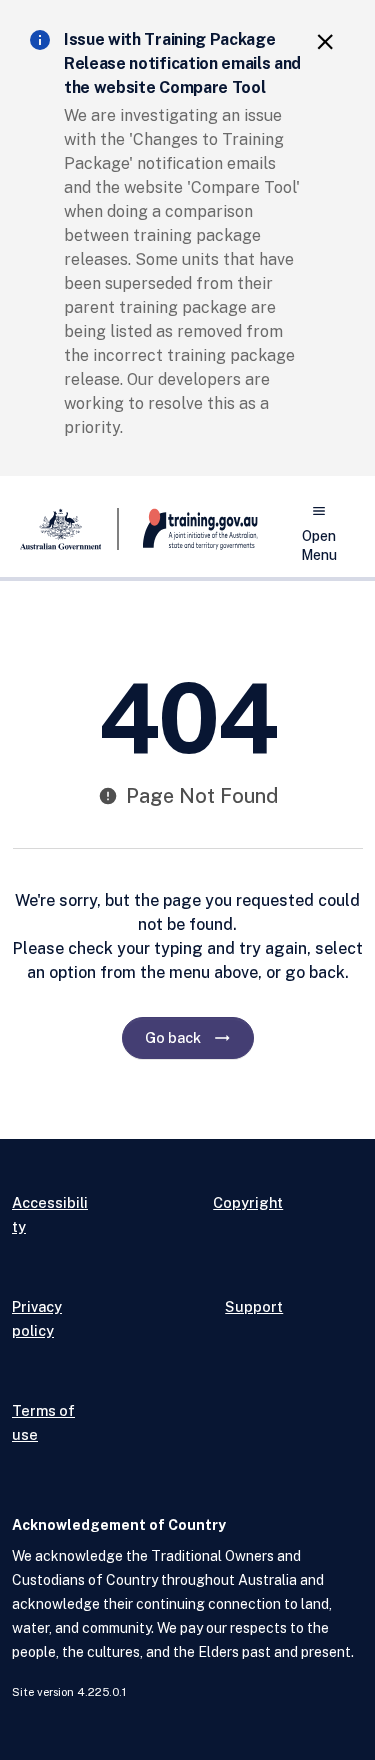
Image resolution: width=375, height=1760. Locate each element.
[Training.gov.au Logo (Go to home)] (188, 529)
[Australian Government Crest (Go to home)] (65, 529)
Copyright (248, 1202)
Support (254, 1306)
